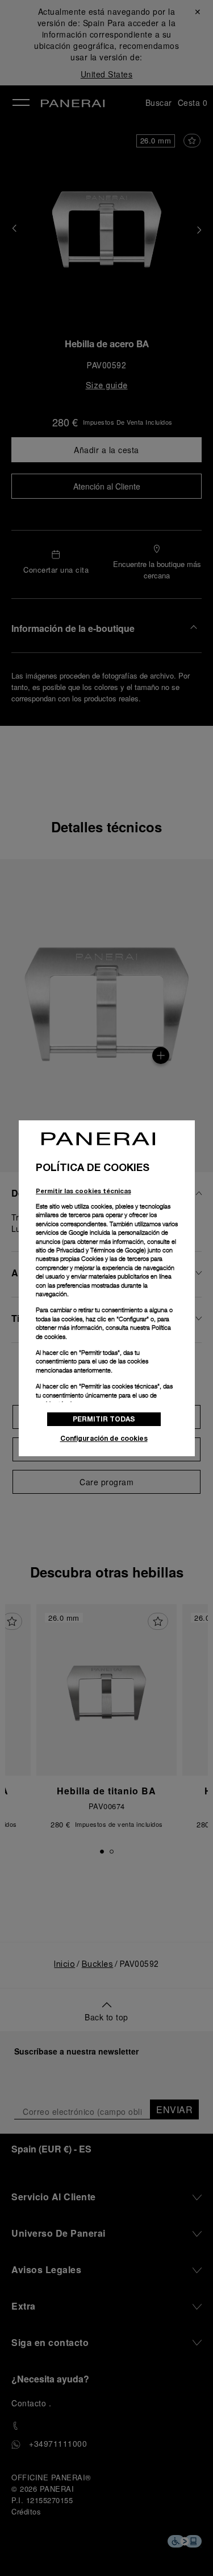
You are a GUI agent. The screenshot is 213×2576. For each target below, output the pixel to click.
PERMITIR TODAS (104, 1419)
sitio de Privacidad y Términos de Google (90, 1250)
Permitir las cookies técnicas (83, 1191)
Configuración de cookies (104, 1438)
